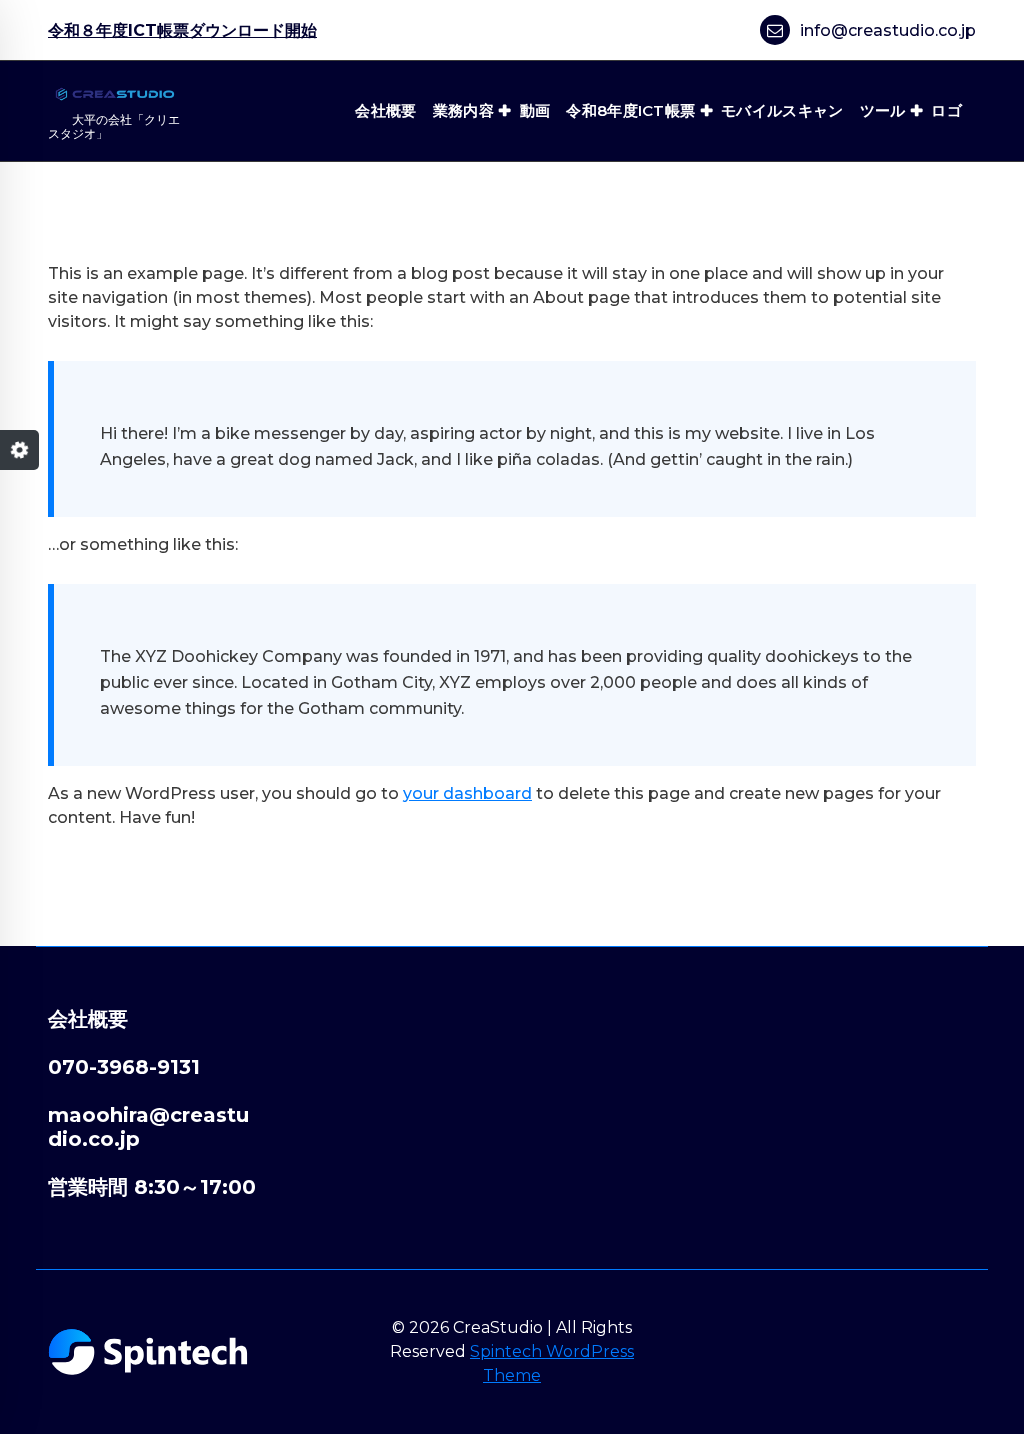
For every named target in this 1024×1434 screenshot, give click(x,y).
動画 (535, 110)
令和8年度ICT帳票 (630, 110)
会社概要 (385, 110)
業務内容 (463, 110)
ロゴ (946, 110)
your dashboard (467, 793)
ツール (883, 110)
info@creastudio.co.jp (888, 30)
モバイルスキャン (782, 110)
